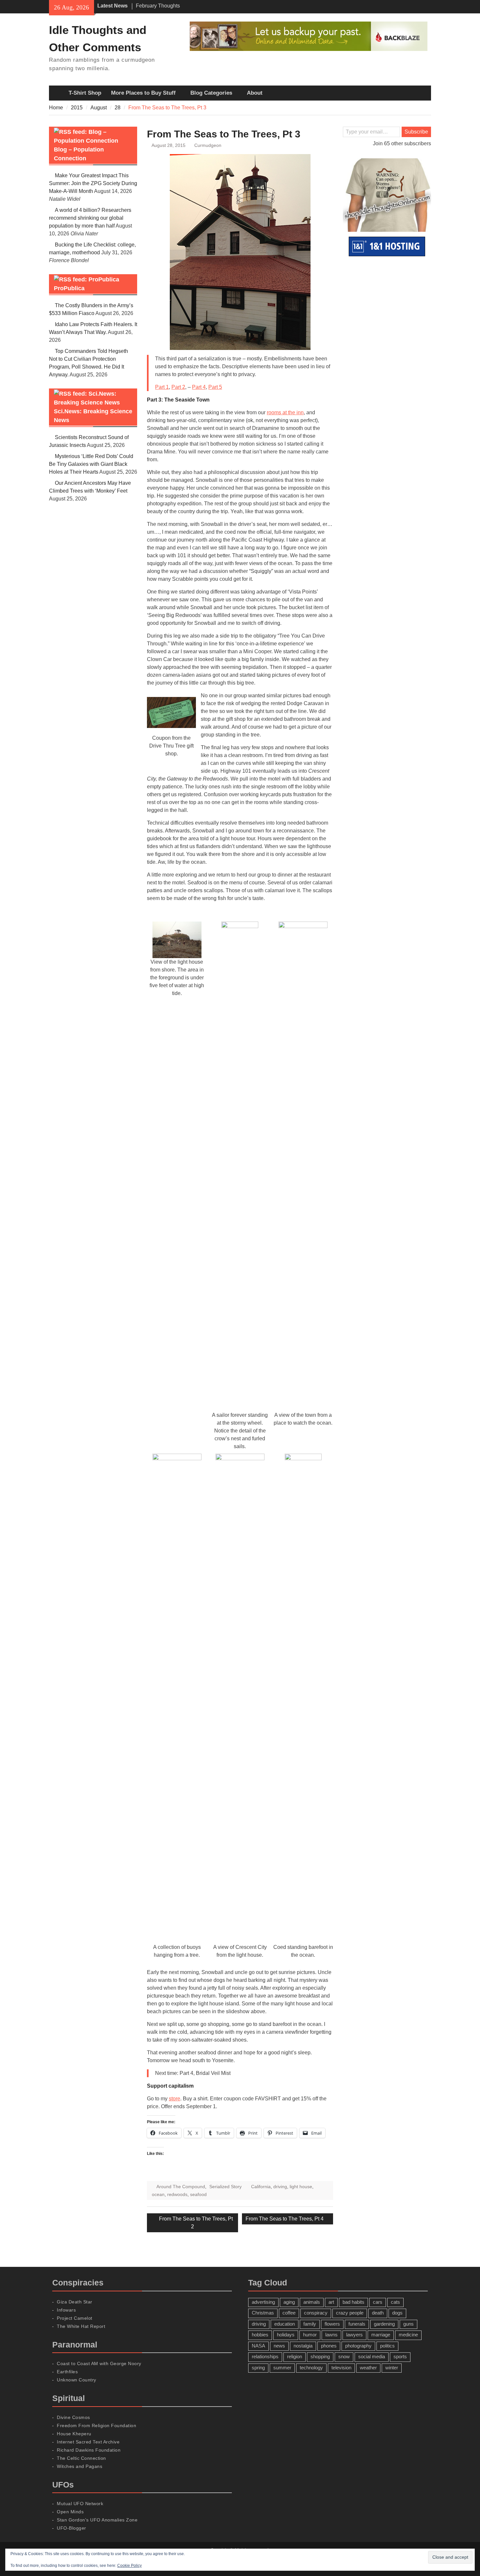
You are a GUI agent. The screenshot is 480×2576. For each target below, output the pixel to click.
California (261, 2187)
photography (358, 2346)
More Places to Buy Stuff (143, 93)
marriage (381, 2335)
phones (329, 2346)
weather (368, 2368)
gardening (384, 2324)
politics (387, 2346)
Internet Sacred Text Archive (88, 2442)
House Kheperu (74, 2434)
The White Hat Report (81, 2326)
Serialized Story (225, 2187)
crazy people (350, 2313)
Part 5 (215, 387)
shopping (320, 2356)
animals (312, 2302)
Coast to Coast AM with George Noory (99, 2363)
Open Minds (70, 2512)
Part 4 (199, 387)
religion (295, 2356)
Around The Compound (181, 2187)
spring (258, 2368)
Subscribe (416, 132)
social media (372, 2356)
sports (400, 2356)
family (310, 2324)
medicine (408, 2335)
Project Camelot (75, 2318)
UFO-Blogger (72, 2528)
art (331, 2302)
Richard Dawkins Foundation (89, 2450)
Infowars (66, 2310)
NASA (258, 2346)
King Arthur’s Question (162, 6)
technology (311, 2368)
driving (280, 2187)
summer (282, 2368)
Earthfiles (67, 2372)
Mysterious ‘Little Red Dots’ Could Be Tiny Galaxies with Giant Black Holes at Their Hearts (91, 464)
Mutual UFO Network (80, 2504)
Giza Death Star (75, 2302)
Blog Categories (211, 93)
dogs (397, 2313)
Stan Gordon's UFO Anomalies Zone (97, 2520)
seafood (198, 2194)
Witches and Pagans (80, 2466)
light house (301, 2187)
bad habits (353, 2302)
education (285, 2324)
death (378, 2313)
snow (344, 2356)
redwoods (177, 2194)
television (341, 2368)
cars (378, 2302)
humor (310, 2335)
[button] (171, 712)
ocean (158, 2194)
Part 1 (162, 387)
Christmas (263, 2313)
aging (289, 2302)
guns (408, 2324)
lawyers (354, 2335)
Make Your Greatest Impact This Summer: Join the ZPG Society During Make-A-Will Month (93, 183)
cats (395, 2302)
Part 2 (178, 387)
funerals (357, 2324)
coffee (289, 2313)
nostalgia (303, 2346)
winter (392, 2368)
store (175, 2099)
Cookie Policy (129, 2566)
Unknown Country (77, 2380)
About (255, 93)
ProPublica (69, 288)
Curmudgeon (208, 145)
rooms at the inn (285, 412)
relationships (265, 2356)
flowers (332, 2324)
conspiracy (316, 2313)
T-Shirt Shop (85, 93)
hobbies (260, 2335)
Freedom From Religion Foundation (96, 2426)
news (279, 2346)
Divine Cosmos (73, 2417)
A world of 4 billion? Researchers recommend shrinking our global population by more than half (90, 218)
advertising (263, 2302)
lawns (331, 2335)
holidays (286, 2335)
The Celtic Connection (81, 2458)
